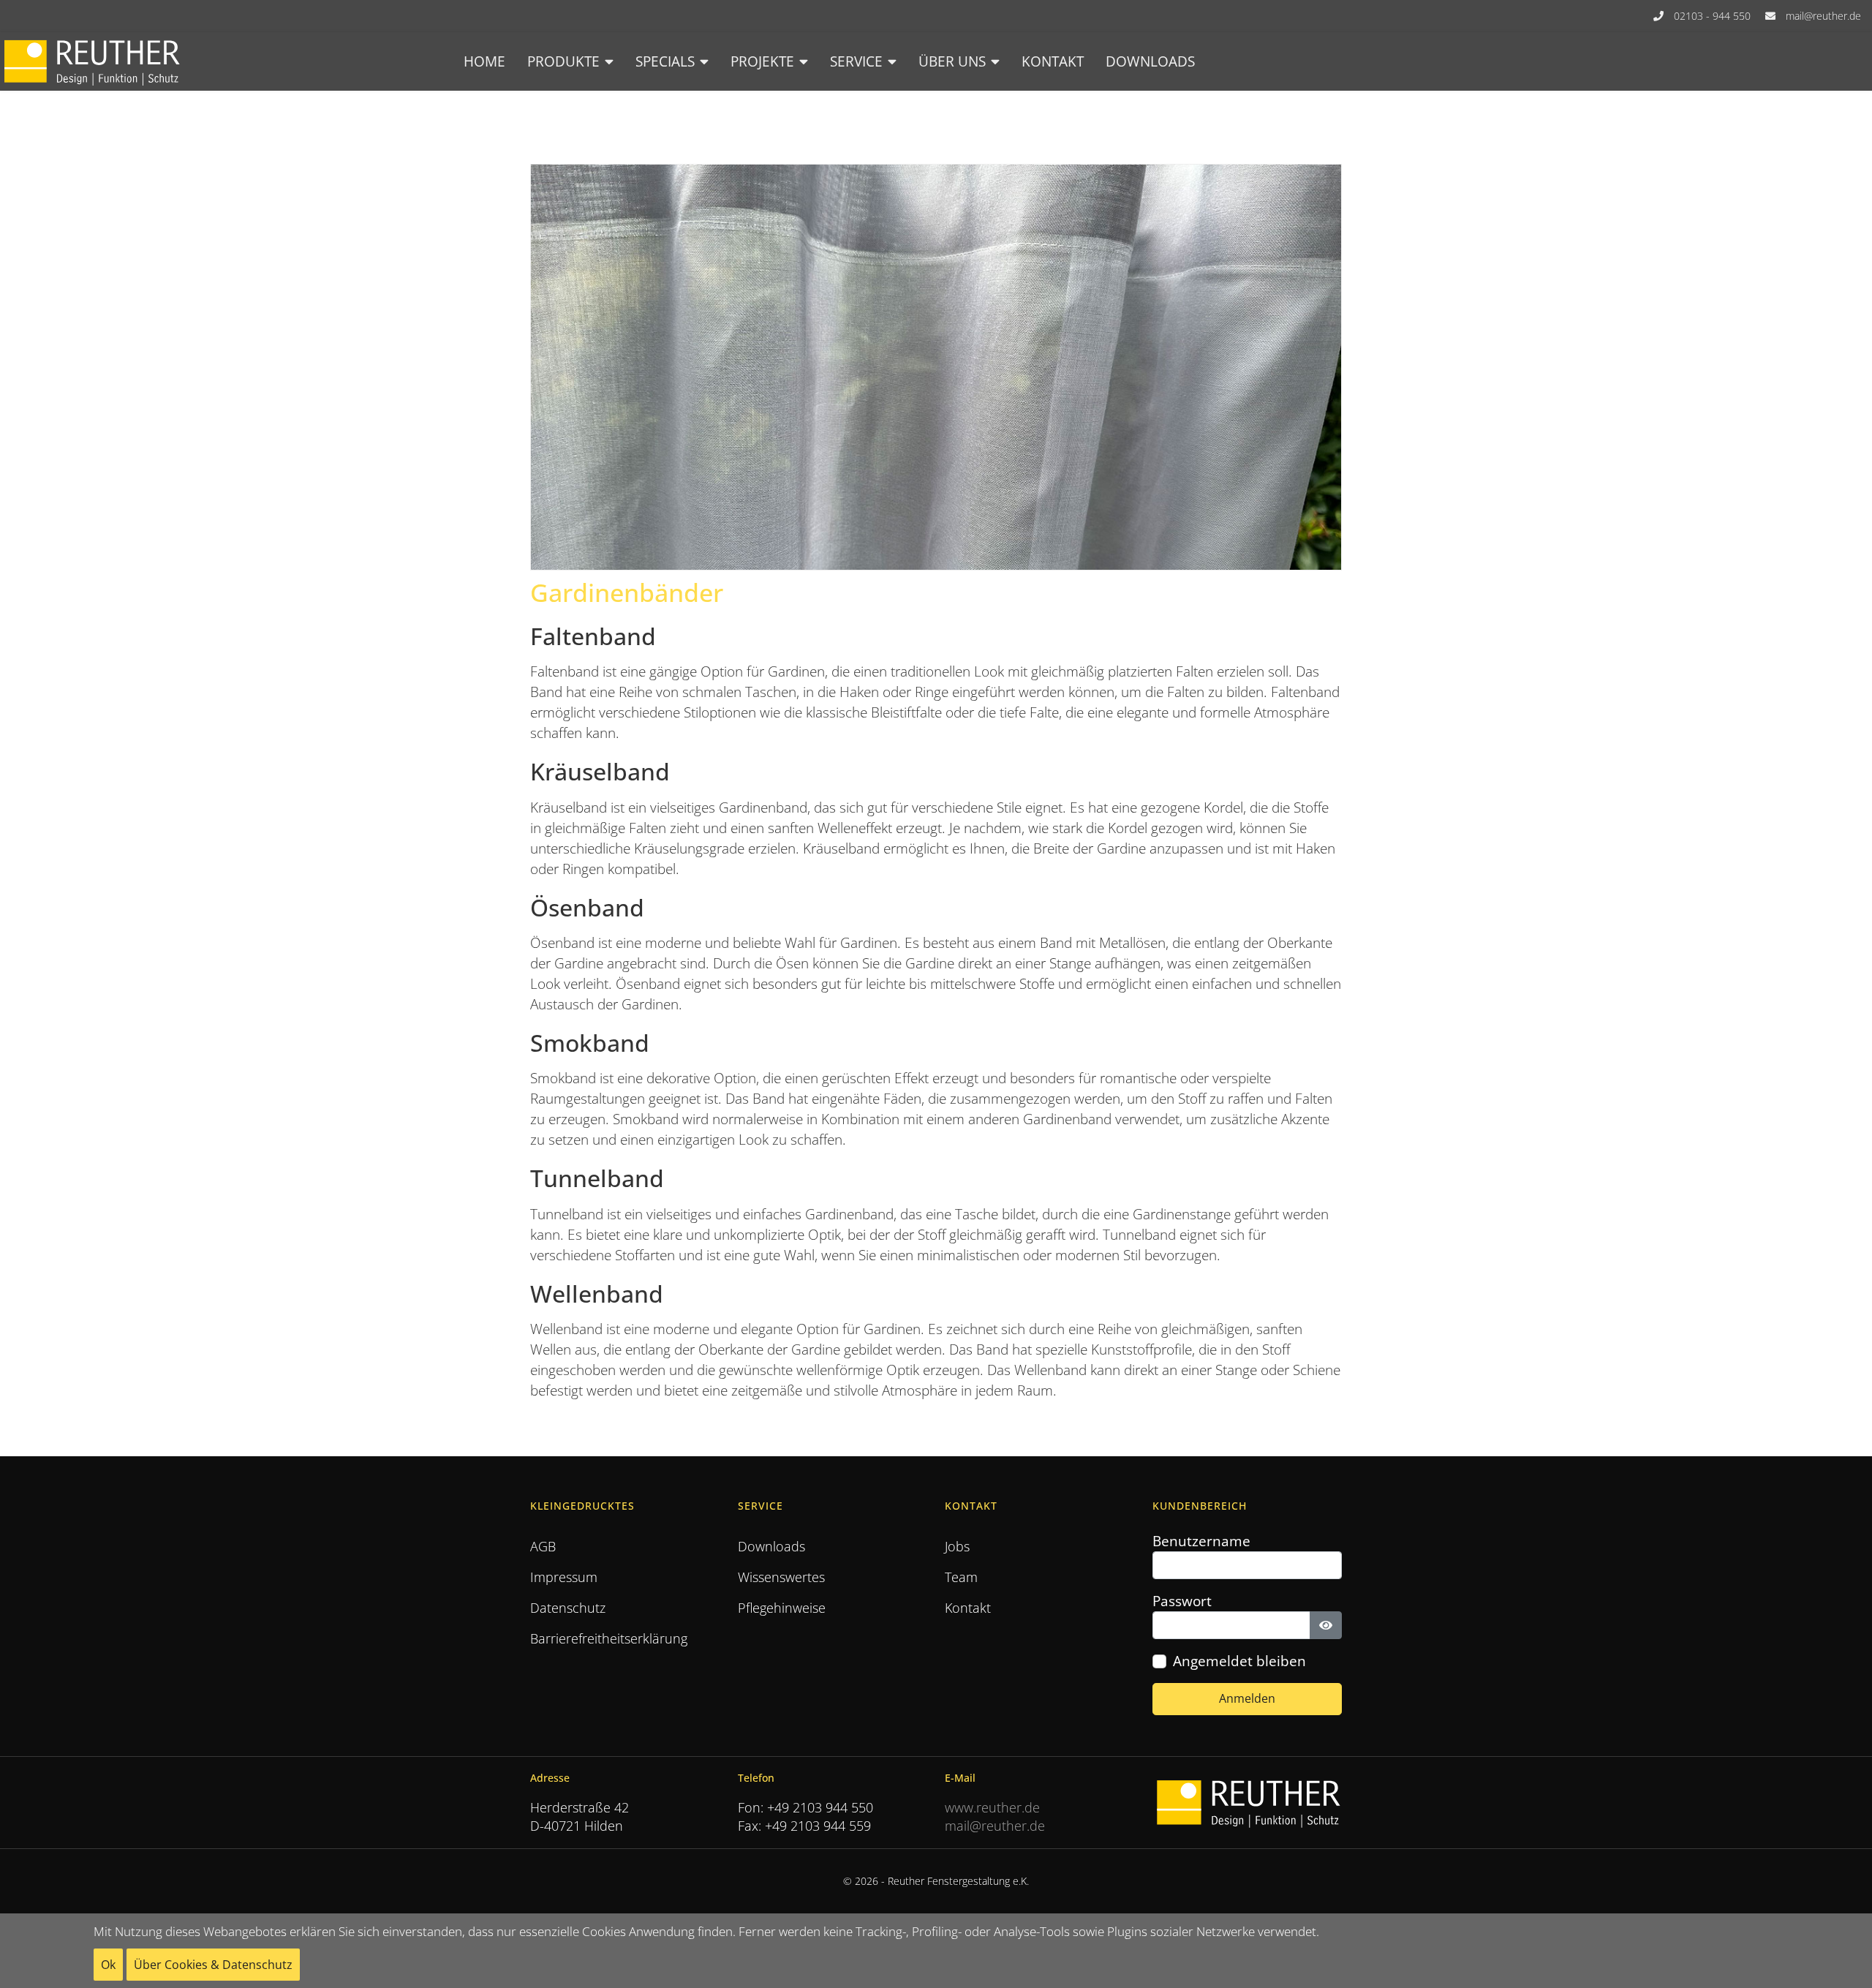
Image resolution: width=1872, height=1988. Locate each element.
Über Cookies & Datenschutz (213, 1965)
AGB (543, 1546)
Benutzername (1201, 1541)
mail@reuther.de (1823, 16)
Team (961, 1577)
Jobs (957, 1546)
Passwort (1182, 1601)
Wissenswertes (781, 1577)
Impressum (564, 1577)
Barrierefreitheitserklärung (609, 1638)
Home (484, 61)
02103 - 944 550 (1712, 16)
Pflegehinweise (782, 1608)
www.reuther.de (992, 1807)
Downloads (1150, 61)
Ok (108, 1965)
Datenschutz (568, 1608)
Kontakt (1053, 61)
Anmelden (1247, 1698)
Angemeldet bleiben (1239, 1661)
